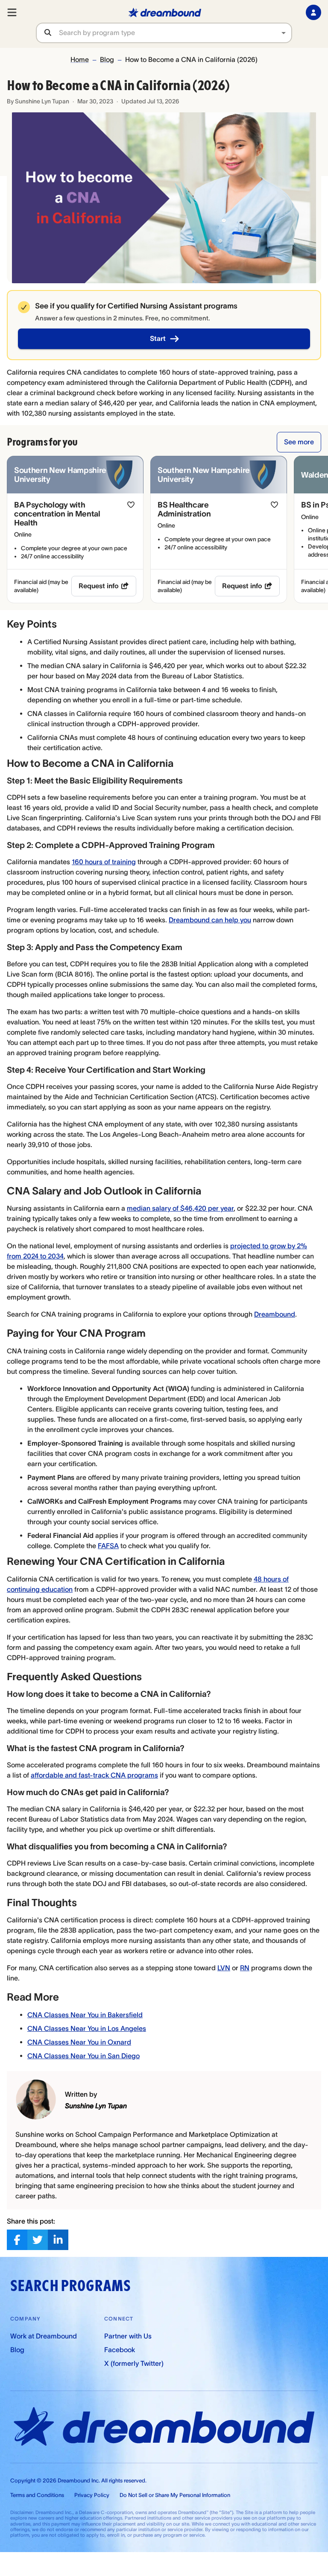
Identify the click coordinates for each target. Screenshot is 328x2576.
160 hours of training (104, 862)
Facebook (120, 2350)
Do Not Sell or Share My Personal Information (175, 2495)
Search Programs (70, 2286)
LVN (224, 1968)
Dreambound (275, 1314)
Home (80, 59)
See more (299, 442)
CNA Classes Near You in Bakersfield (85, 2015)
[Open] (284, 33)
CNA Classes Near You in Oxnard (79, 2042)
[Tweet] (38, 2240)
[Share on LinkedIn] (58, 2240)
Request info (99, 586)
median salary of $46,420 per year (180, 1208)
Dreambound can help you (210, 920)
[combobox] (175, 33)
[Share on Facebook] (17, 2240)
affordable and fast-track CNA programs (94, 1775)
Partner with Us (128, 2336)
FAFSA (108, 1546)
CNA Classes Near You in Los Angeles (87, 2028)
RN (245, 1968)
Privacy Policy (92, 2495)
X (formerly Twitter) (134, 2363)
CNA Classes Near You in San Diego (83, 2056)
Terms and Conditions (37, 2495)
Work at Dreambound (44, 2336)
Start (158, 338)
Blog (107, 59)
